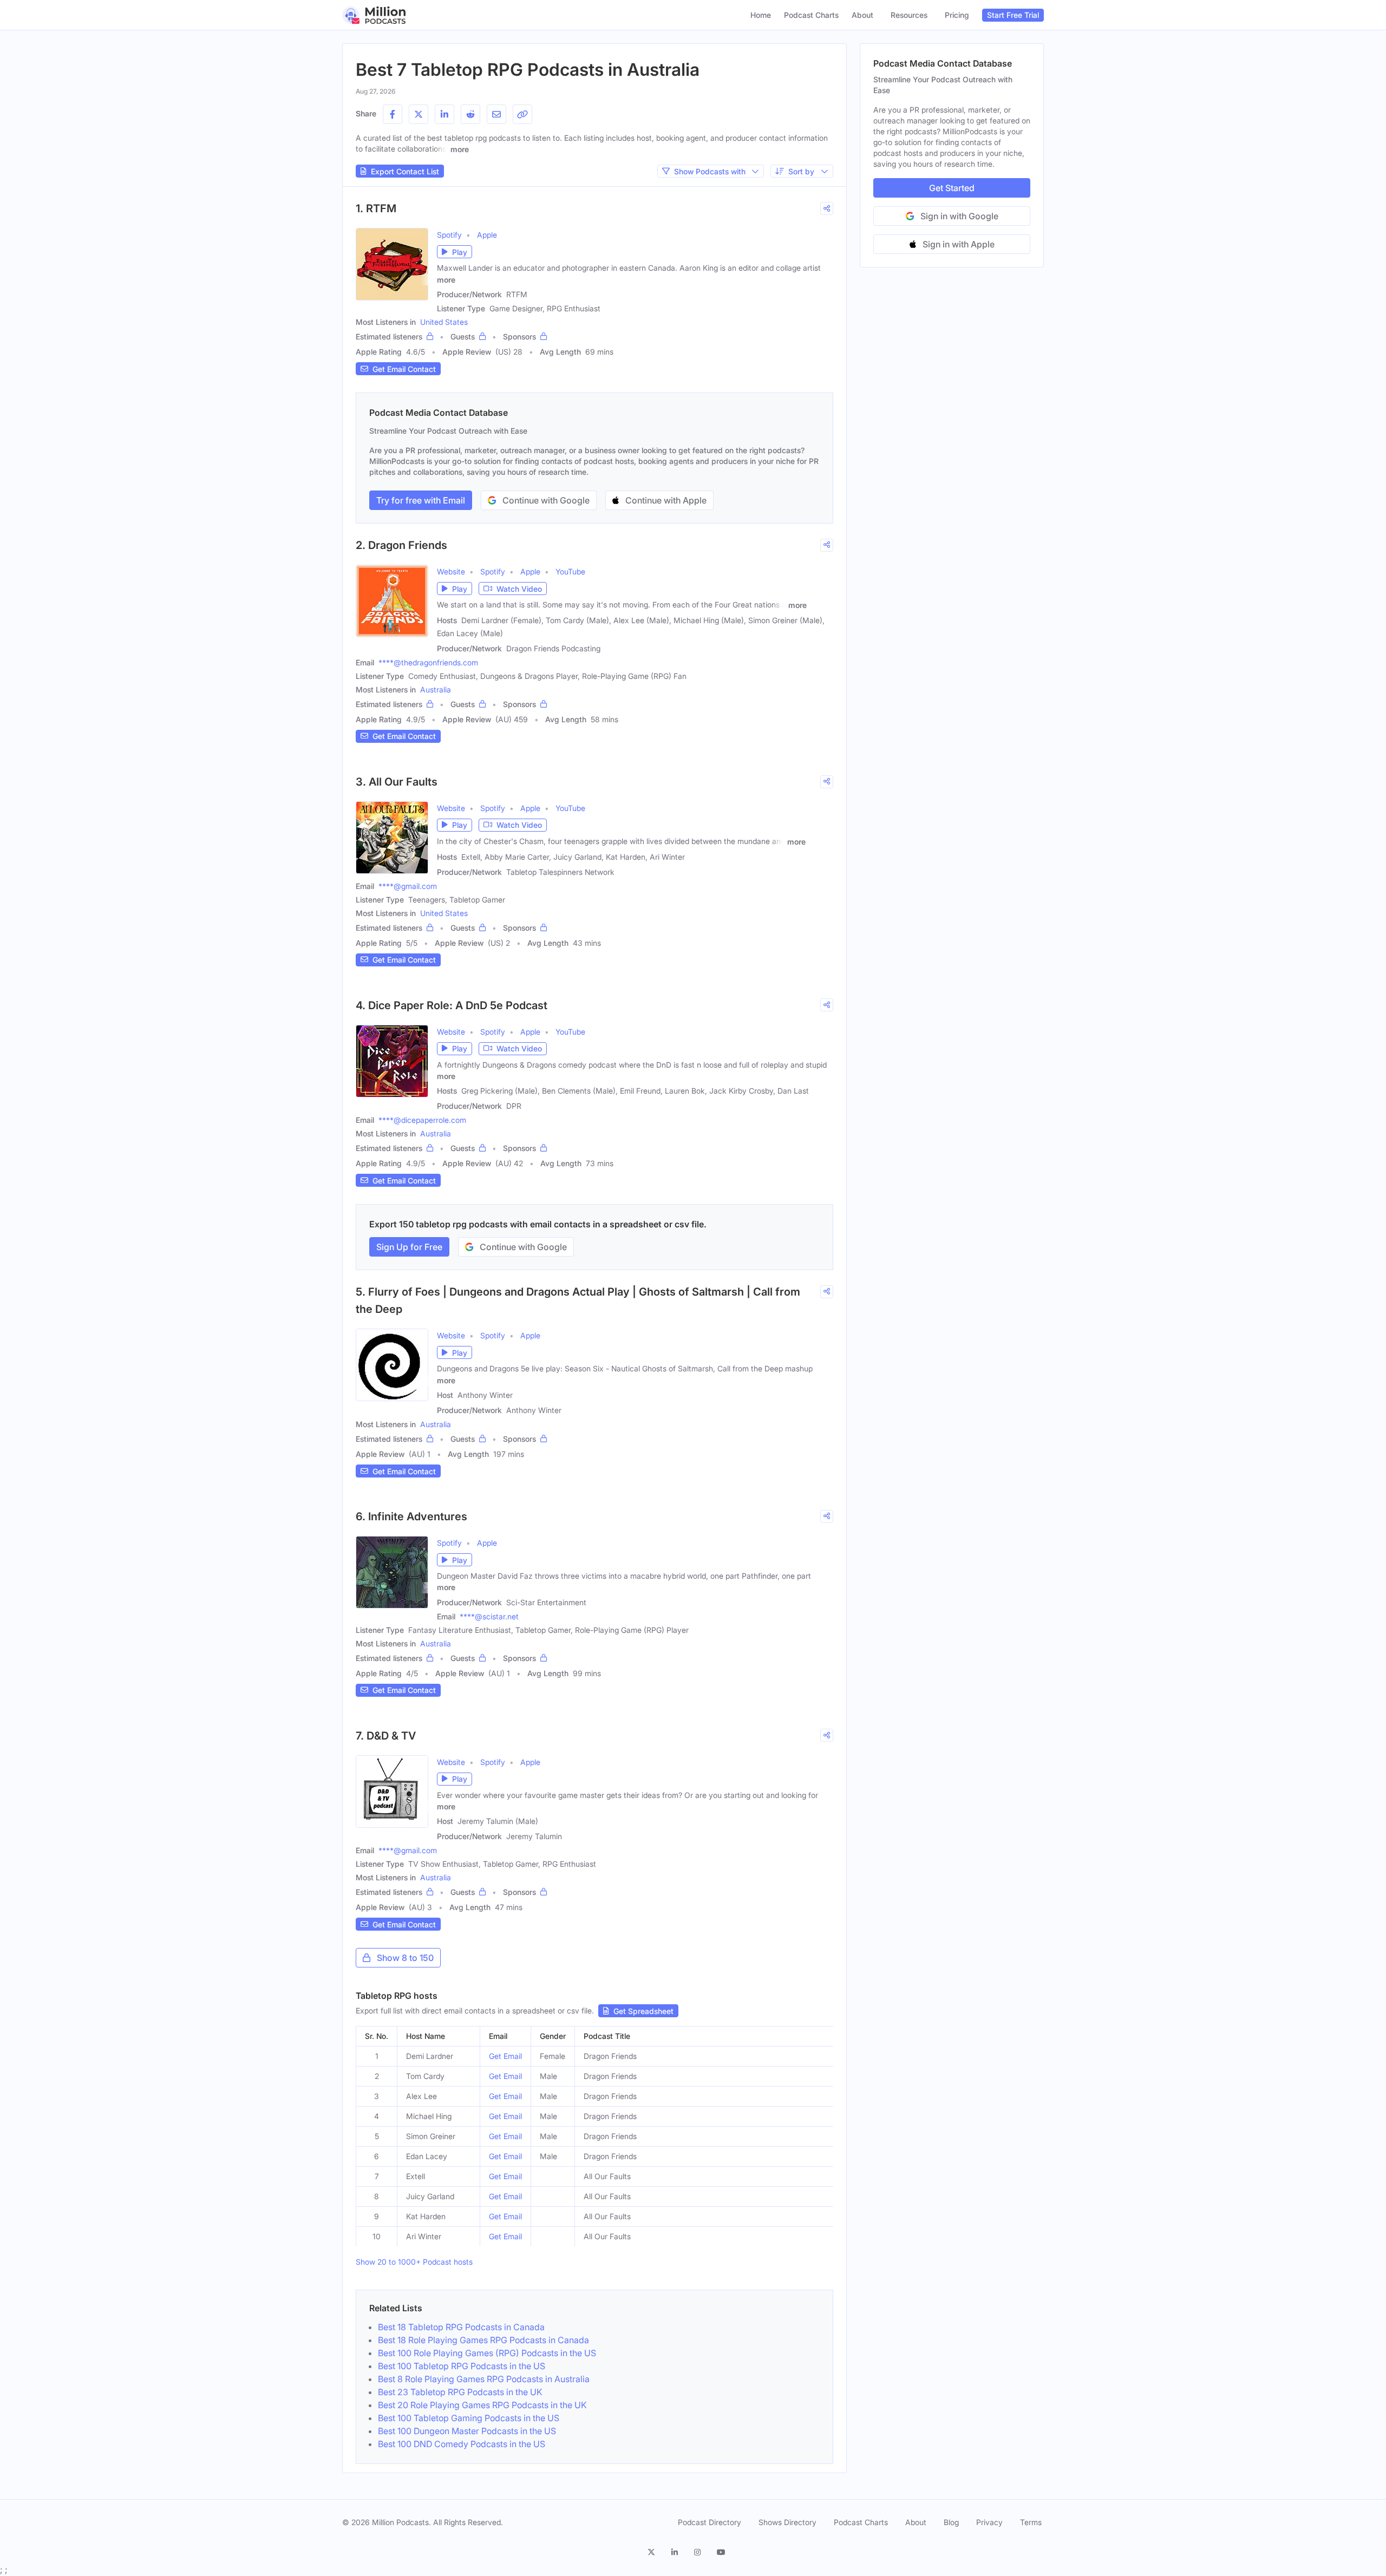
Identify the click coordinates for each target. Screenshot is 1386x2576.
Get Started (952, 188)
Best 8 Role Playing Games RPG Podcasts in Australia (484, 2379)
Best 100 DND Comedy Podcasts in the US (462, 2444)
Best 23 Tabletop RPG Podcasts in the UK (460, 2392)
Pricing (957, 15)
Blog (951, 2522)
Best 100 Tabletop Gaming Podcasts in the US (469, 2418)
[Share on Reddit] (470, 114)
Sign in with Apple (959, 244)
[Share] (827, 208)
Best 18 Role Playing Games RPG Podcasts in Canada (483, 2340)
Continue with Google (546, 500)
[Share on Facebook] (393, 114)
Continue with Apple (666, 500)
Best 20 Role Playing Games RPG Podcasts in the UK (482, 2405)
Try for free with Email (421, 500)
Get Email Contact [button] (404, 369)
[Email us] (496, 114)
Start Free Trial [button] (1013, 15)
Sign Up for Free (409, 1247)
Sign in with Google (959, 216)
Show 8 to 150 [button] (405, 1958)
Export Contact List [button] (405, 171)
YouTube (570, 571)
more (460, 149)
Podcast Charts (811, 15)
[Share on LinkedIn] (444, 114)
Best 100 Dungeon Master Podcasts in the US (467, 2431)
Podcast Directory (710, 2522)
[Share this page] (522, 114)
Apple (487, 235)
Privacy (989, 2522)
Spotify (449, 235)
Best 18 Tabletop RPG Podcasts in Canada (461, 2327)
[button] (455, 252)
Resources (909, 15)
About (862, 15)
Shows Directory (787, 2522)
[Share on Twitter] (419, 114)
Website (451, 571)
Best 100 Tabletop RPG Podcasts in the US (462, 2366)
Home (761, 15)
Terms (1031, 2522)
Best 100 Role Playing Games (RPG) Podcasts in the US (487, 2353)
